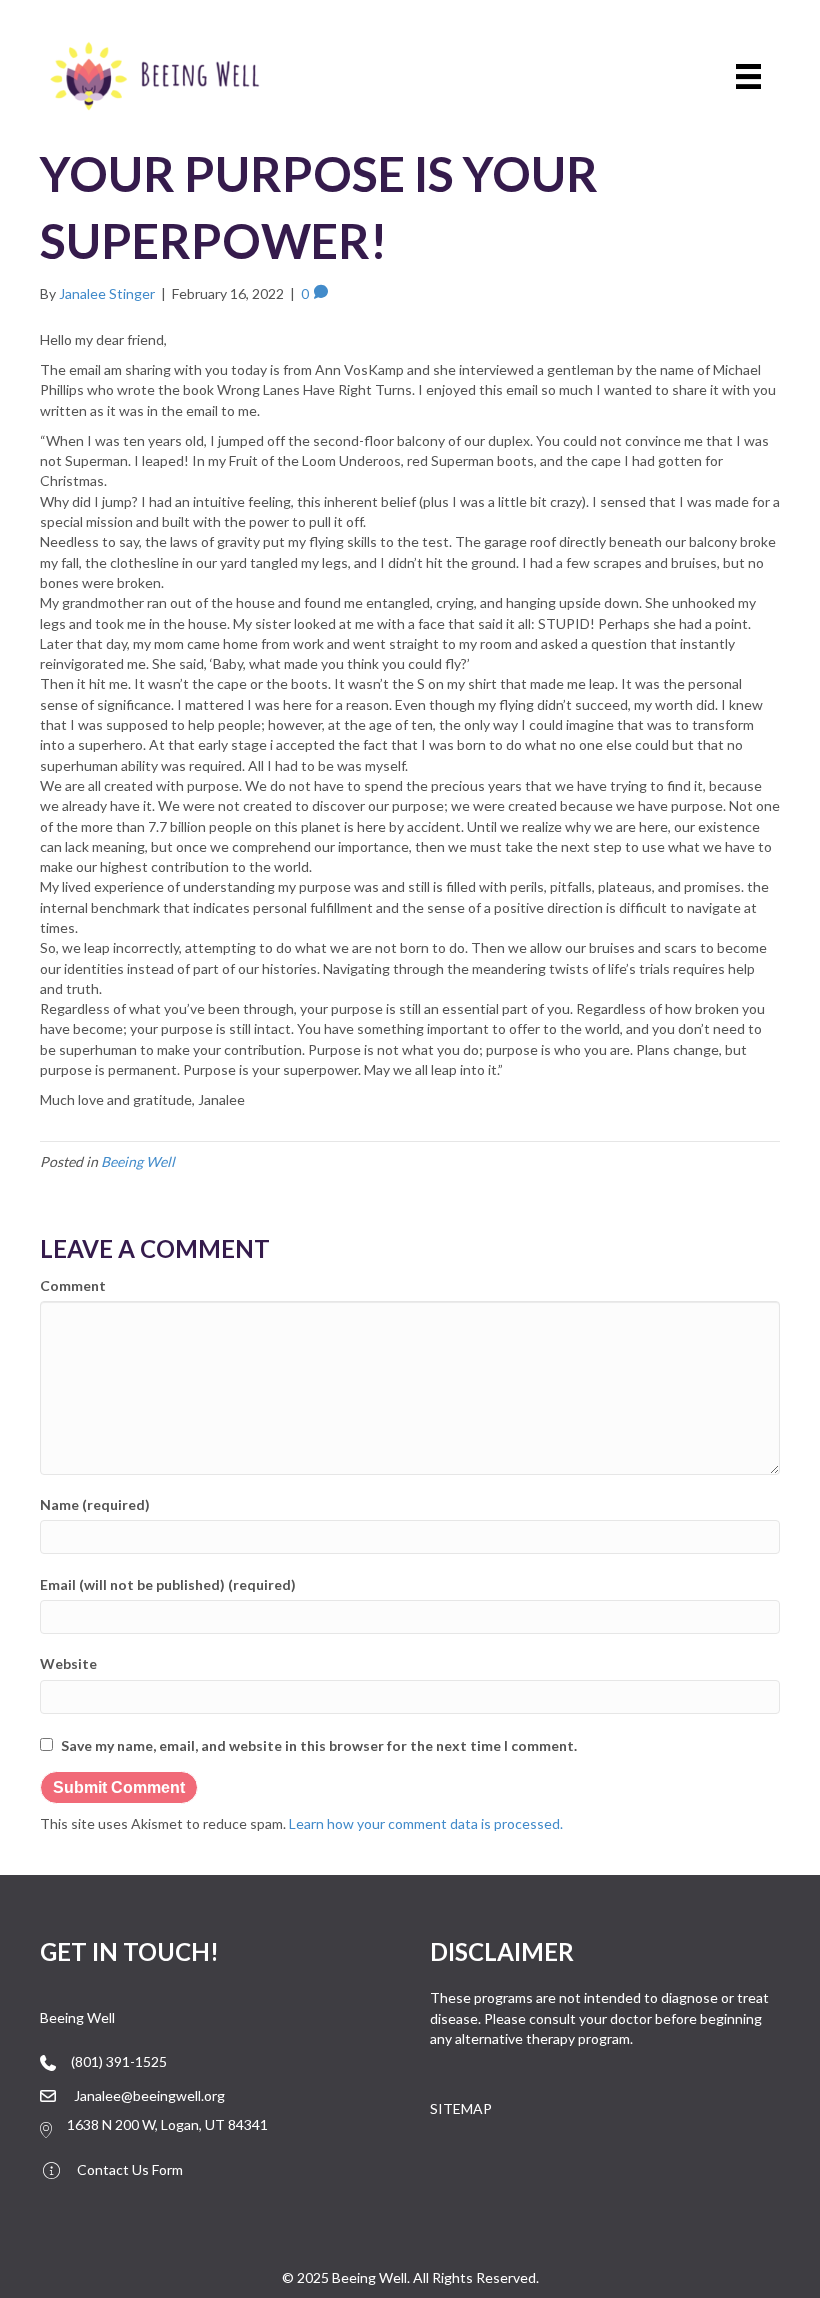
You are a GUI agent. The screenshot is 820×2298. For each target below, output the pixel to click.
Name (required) (95, 1504)
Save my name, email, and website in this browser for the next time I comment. (319, 1745)
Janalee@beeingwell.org (149, 2095)
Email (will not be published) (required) (168, 1584)
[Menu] (748, 76)
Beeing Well (138, 1161)
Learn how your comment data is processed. (426, 1823)
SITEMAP (461, 2108)
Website (68, 1663)
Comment (73, 1285)
